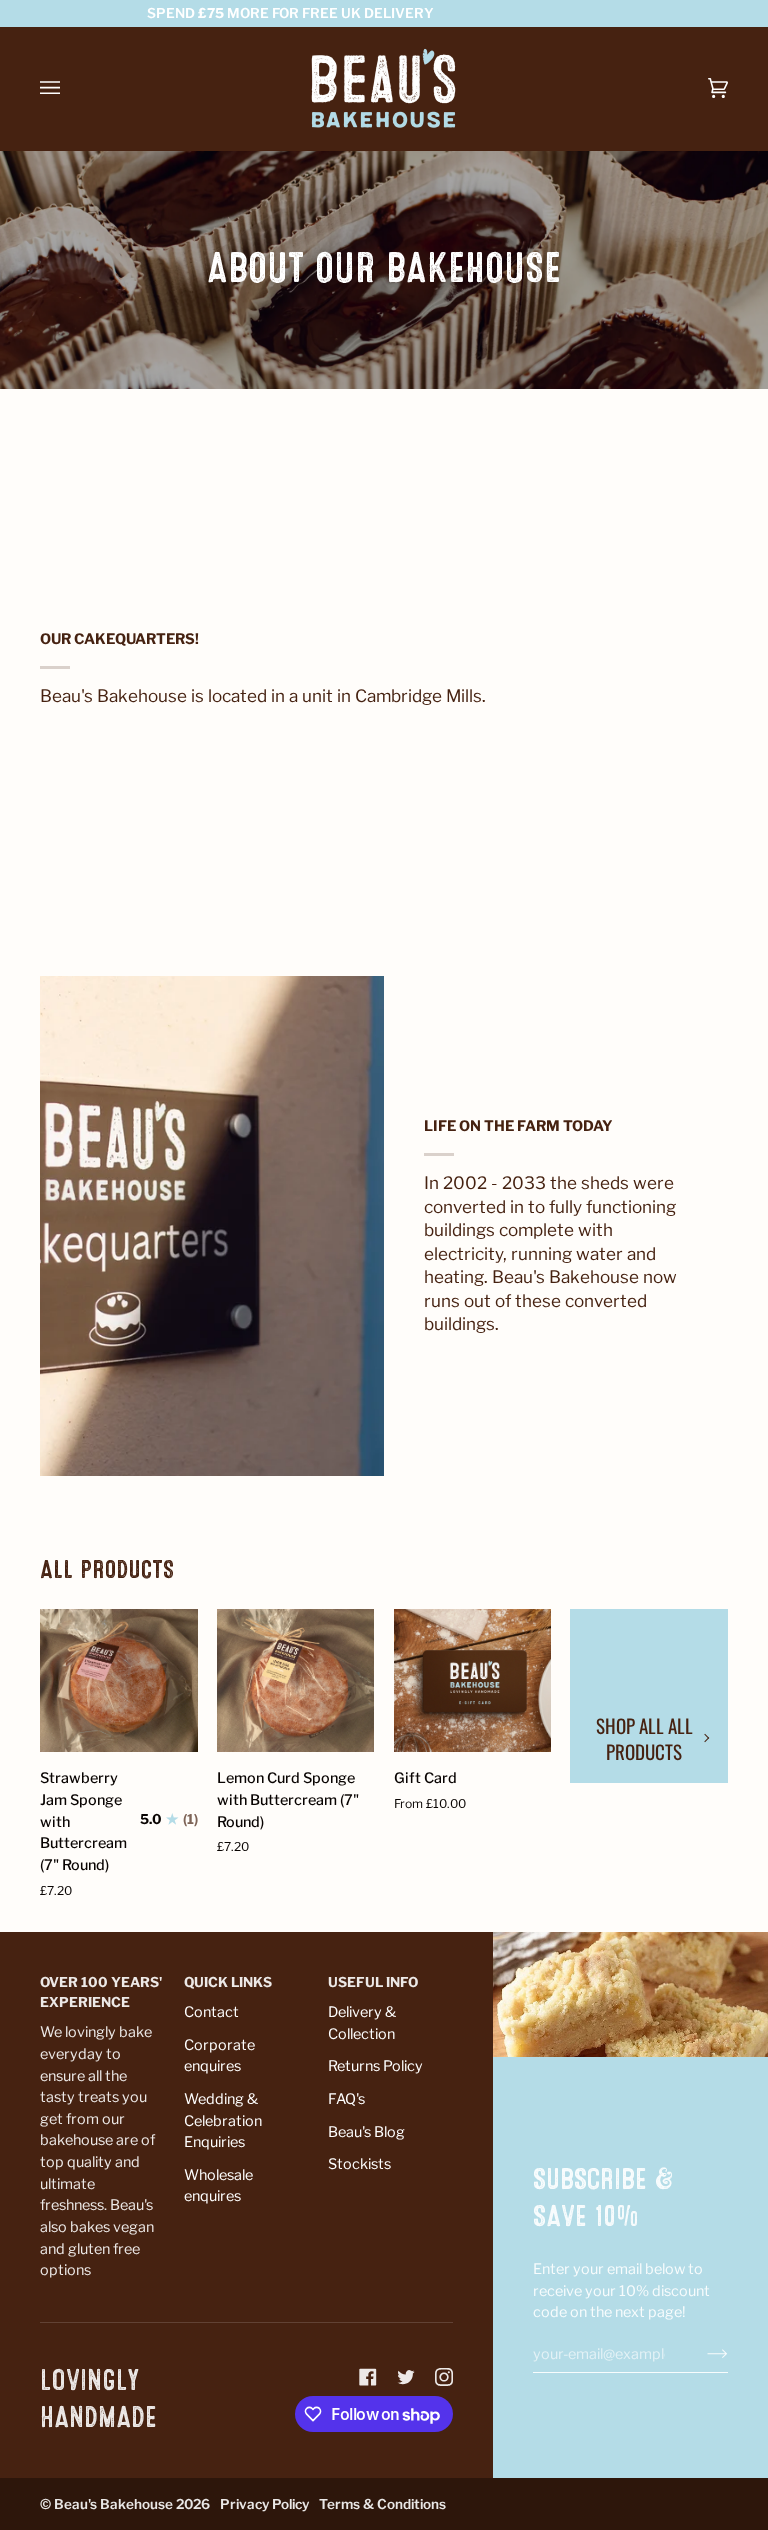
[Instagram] (444, 2377)
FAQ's (346, 2099)
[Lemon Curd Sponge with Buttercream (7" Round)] (296, 1680)
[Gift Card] (473, 1680)
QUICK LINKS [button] (228, 1982)
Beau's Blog (366, 2132)
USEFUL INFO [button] (373, 1982)
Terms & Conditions (382, 2504)
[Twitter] (406, 2377)
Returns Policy (375, 2066)
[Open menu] (70, 88)
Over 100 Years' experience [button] (101, 1992)
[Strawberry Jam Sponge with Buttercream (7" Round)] (119, 1680)
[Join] (701, 2354)
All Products (107, 1570)
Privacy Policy (264, 2504)
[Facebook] (368, 2377)
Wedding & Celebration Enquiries (223, 2120)
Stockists (359, 2164)
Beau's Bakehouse (113, 2504)
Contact (211, 2012)
